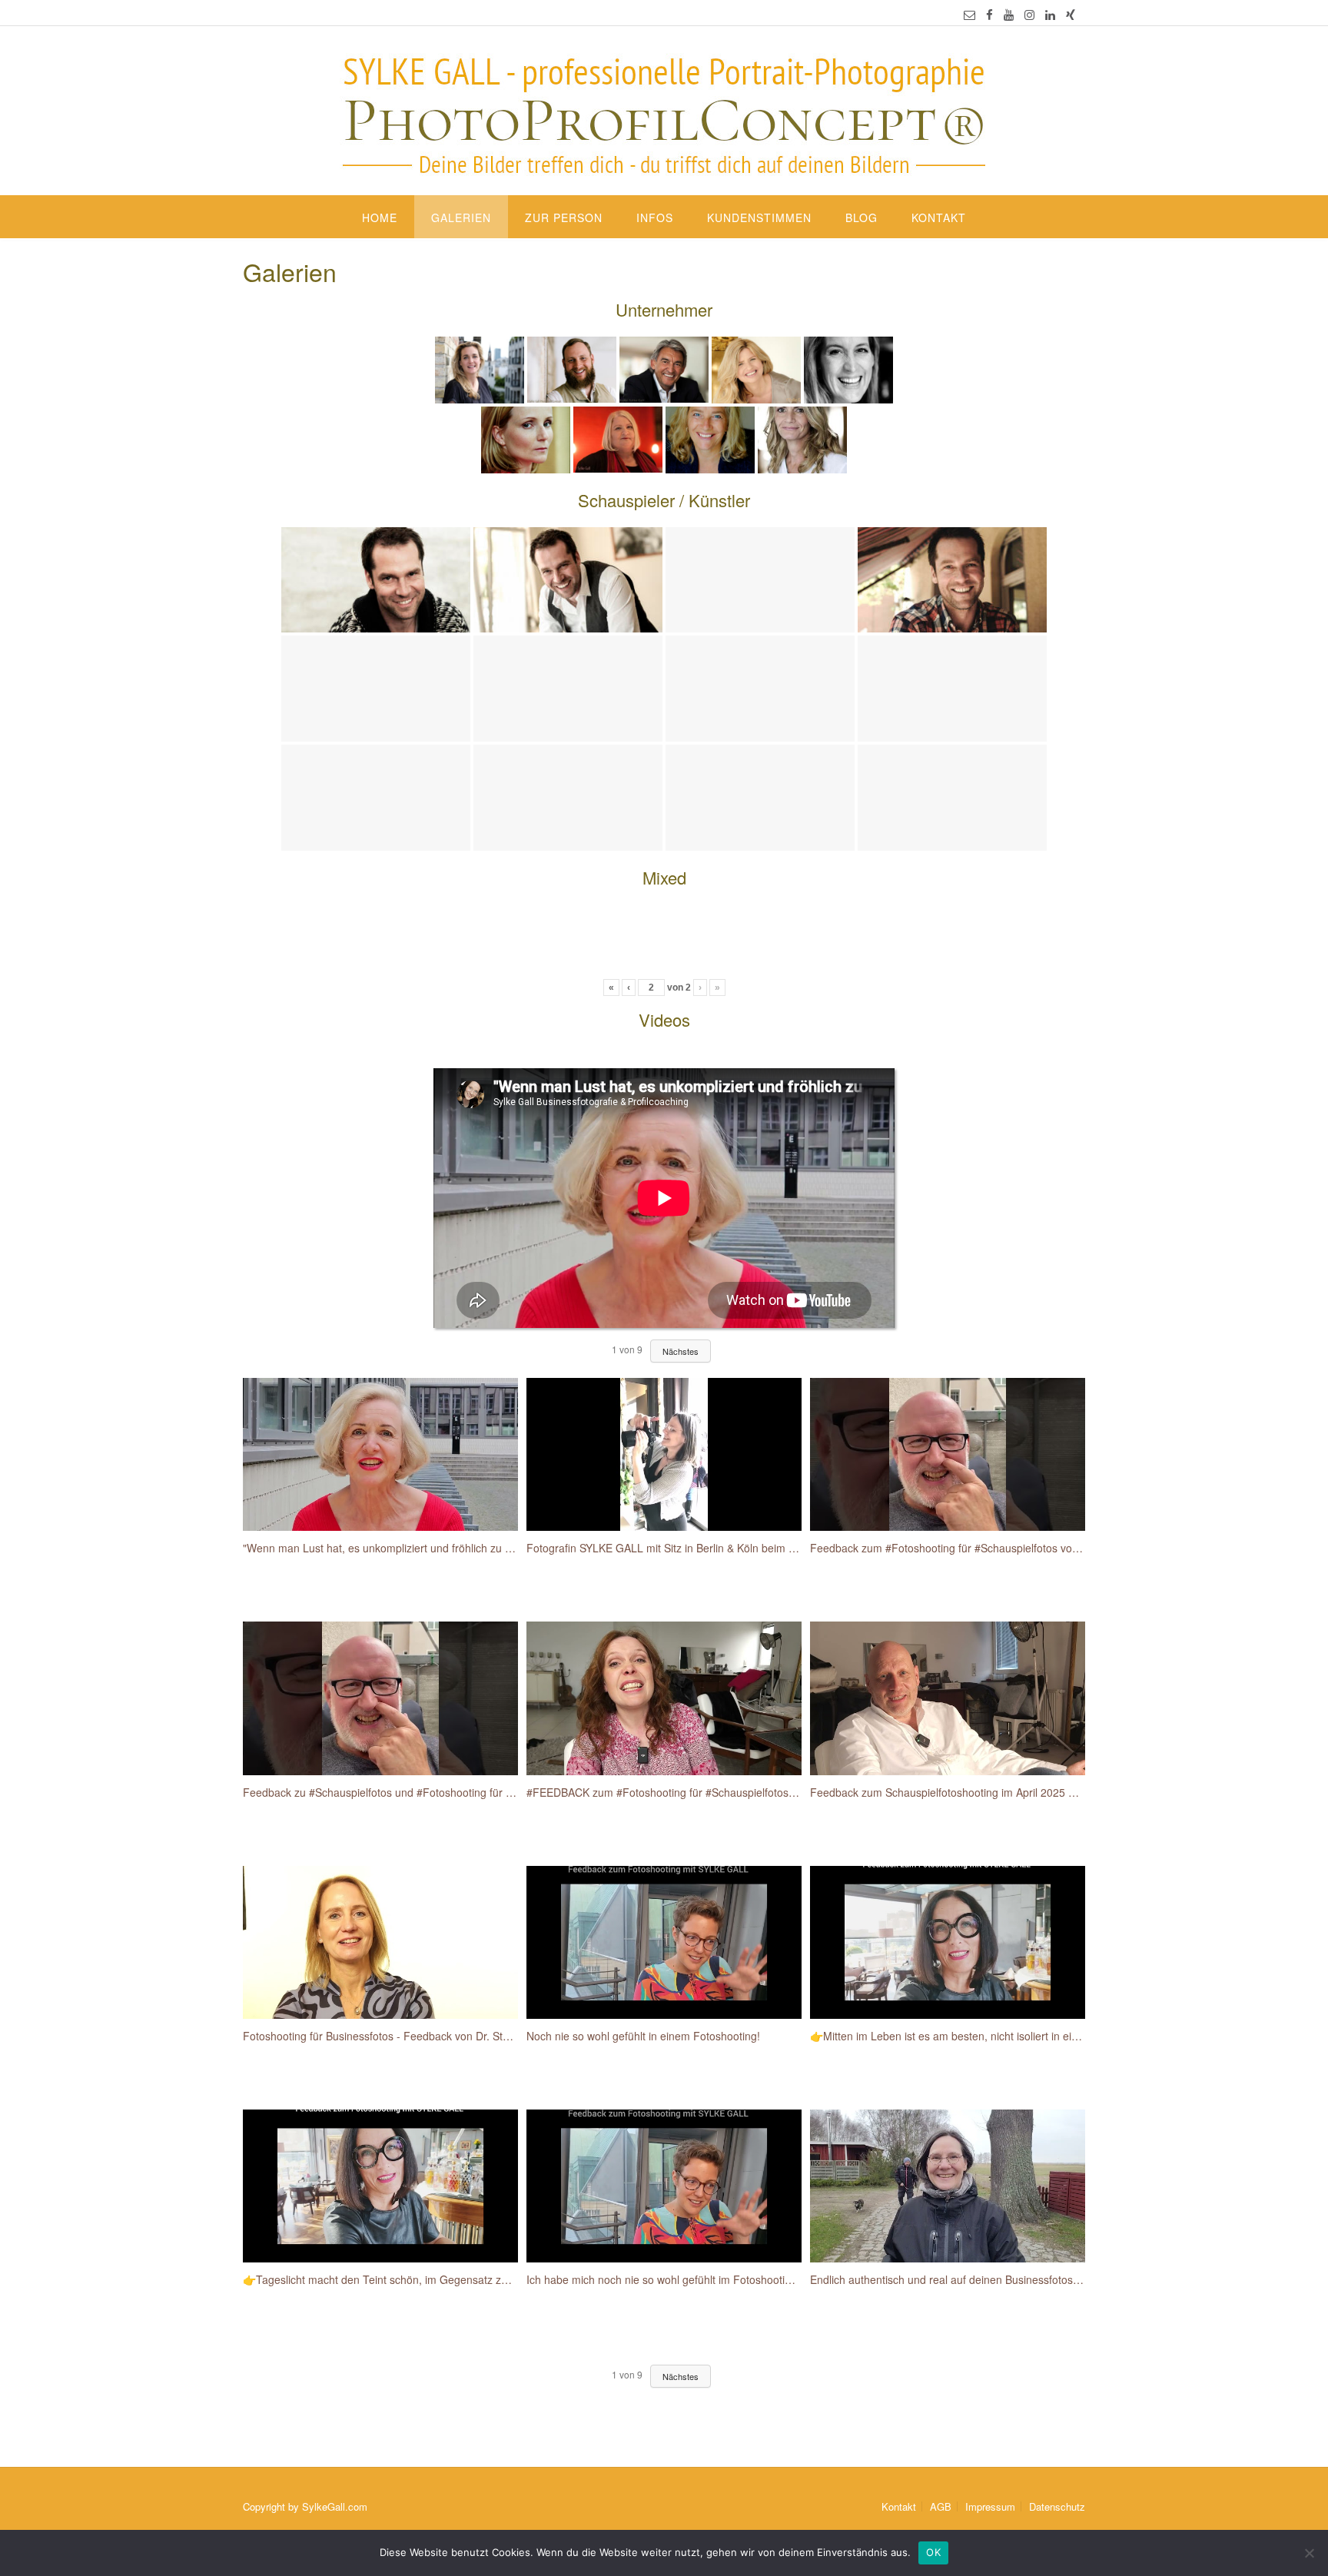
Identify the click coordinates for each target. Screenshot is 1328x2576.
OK (933, 2552)
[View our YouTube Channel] (1009, 14)
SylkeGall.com (335, 2506)
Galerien (461, 217)
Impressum (990, 2506)
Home (380, 217)
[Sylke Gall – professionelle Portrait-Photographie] (664, 112)
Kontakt (939, 217)
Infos (655, 217)
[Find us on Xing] (1071, 14)
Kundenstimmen (759, 217)
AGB (941, 2506)
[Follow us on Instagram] (1029, 14)
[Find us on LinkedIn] (1050, 14)
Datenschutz (1057, 2506)
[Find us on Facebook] (989, 14)
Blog (862, 217)
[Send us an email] (969, 14)
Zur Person (564, 217)
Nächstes (681, 2376)
